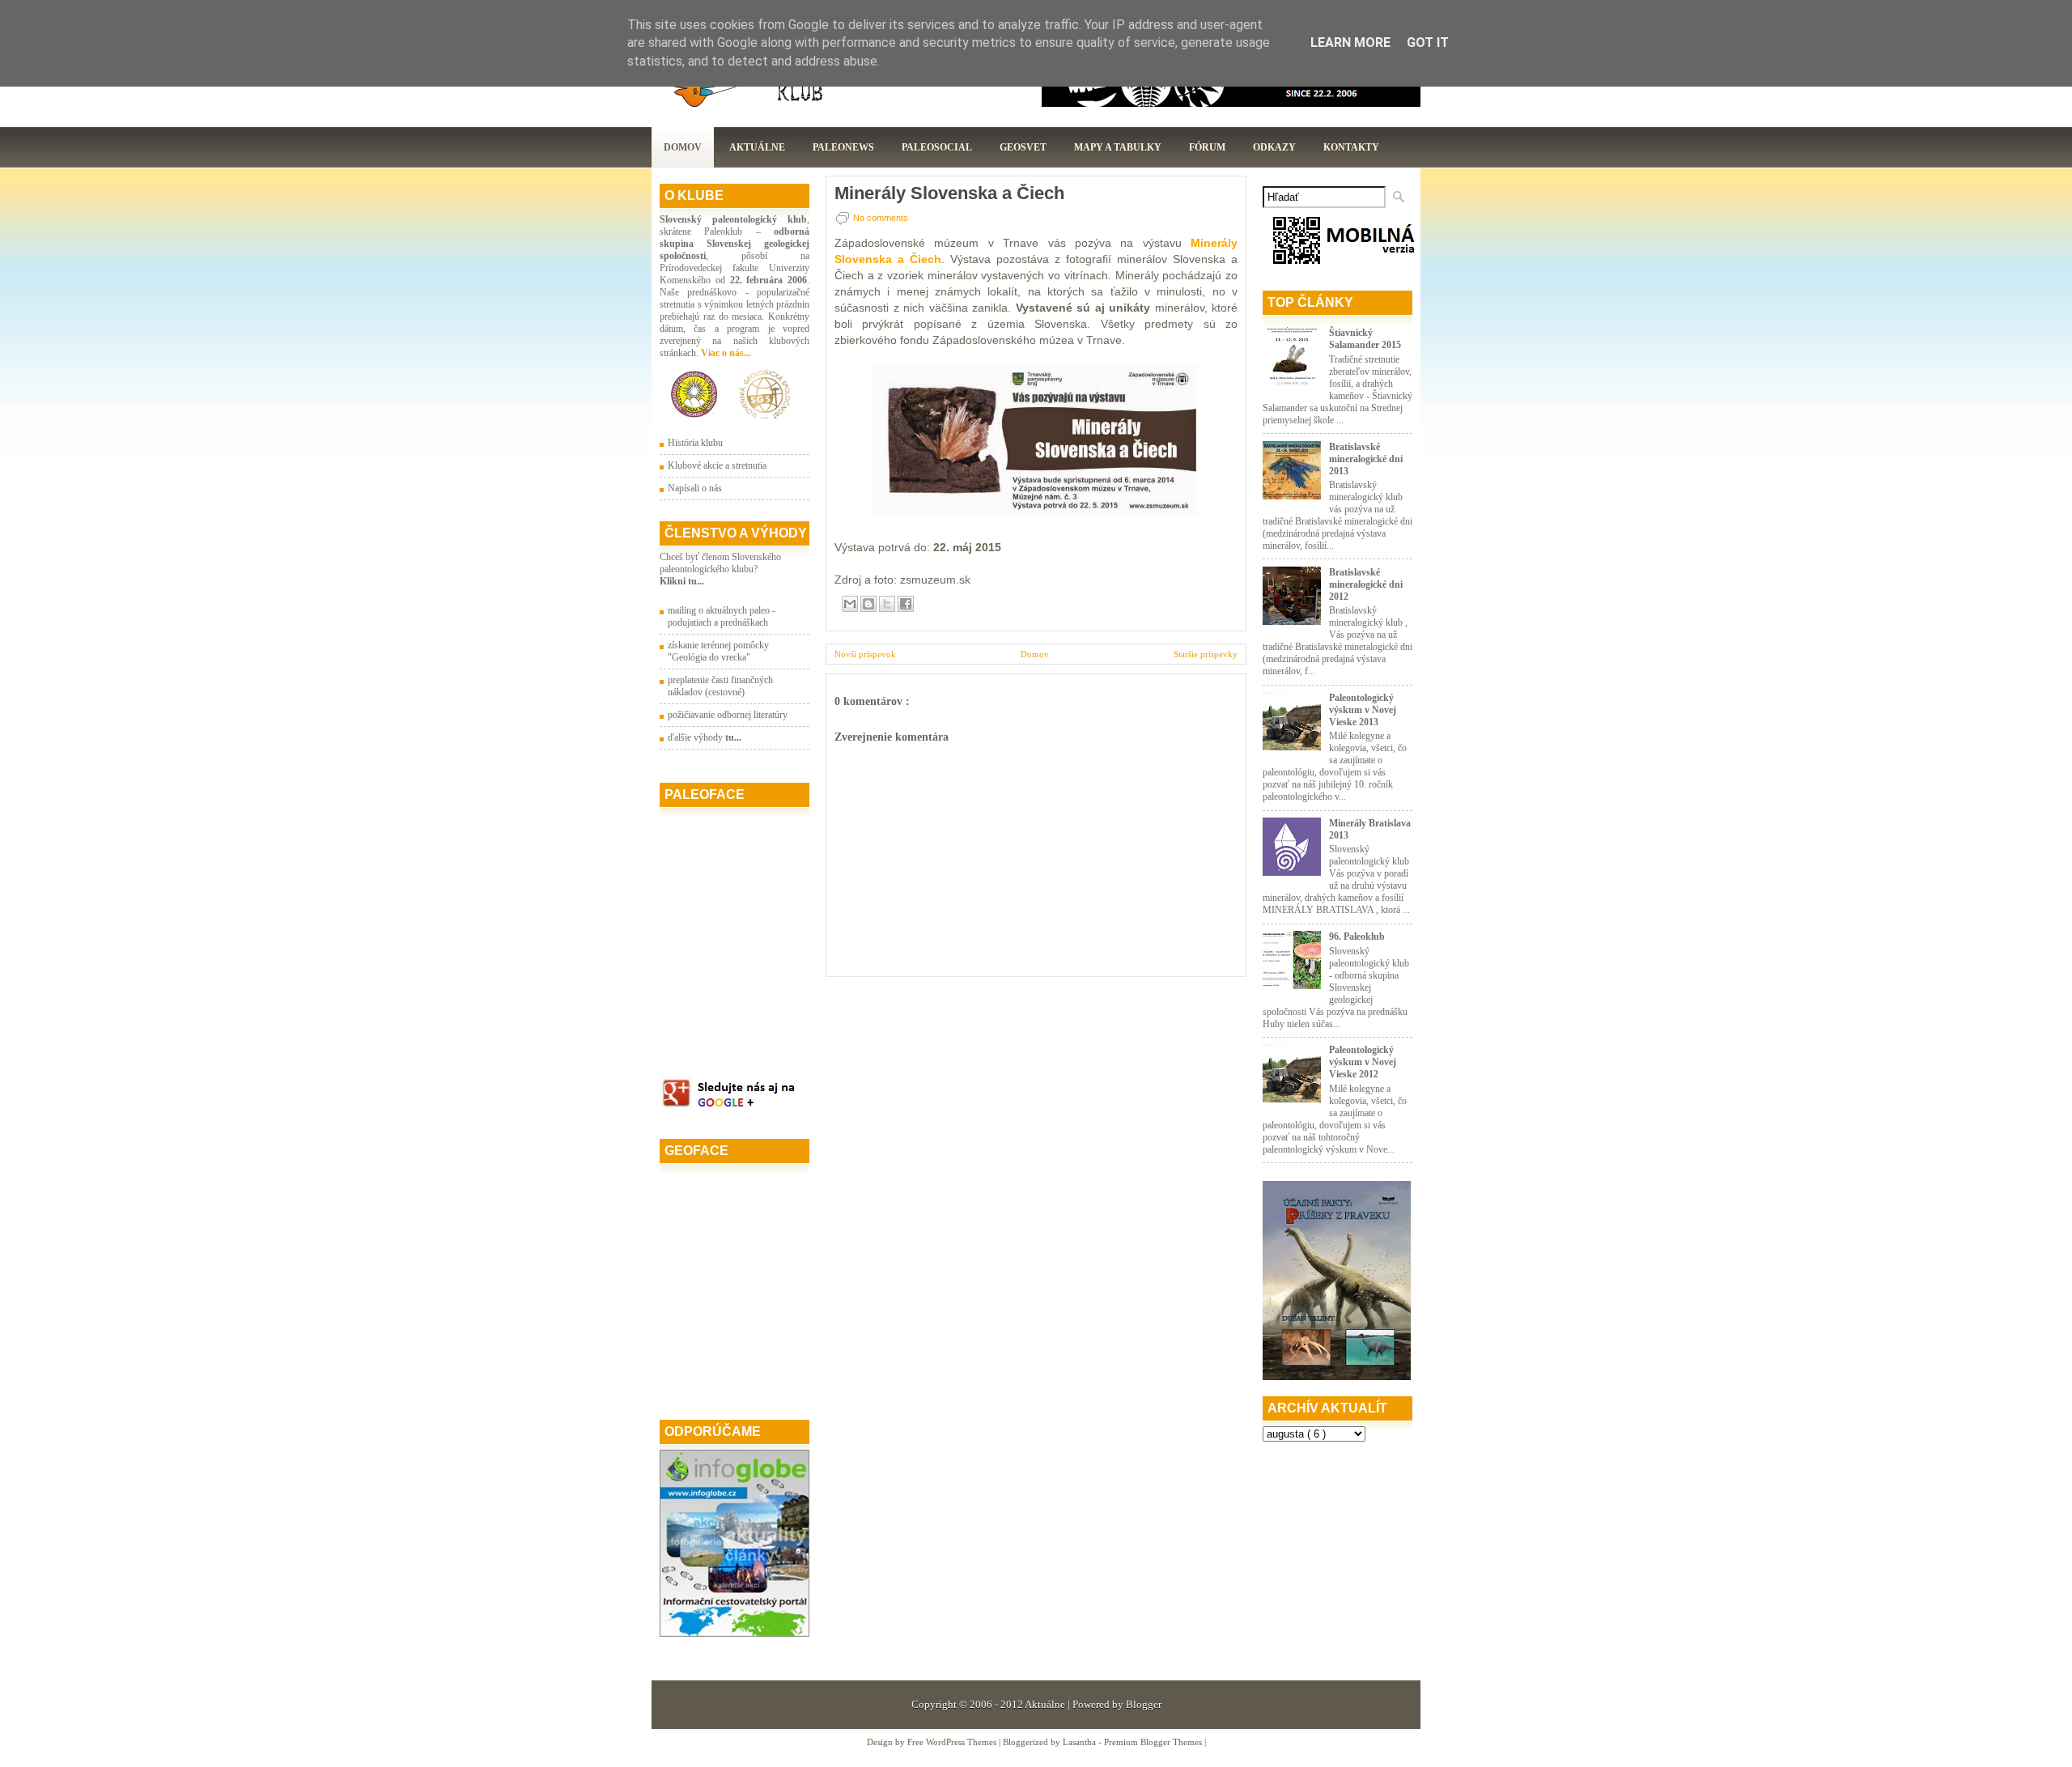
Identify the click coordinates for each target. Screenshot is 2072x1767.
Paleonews (843, 147)
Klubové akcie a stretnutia (717, 465)
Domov (683, 147)
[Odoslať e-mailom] (850, 604)
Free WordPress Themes (953, 1742)
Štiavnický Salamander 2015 (1365, 339)
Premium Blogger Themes (1154, 1742)
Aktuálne (757, 147)
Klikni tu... (682, 581)
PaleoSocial (937, 147)
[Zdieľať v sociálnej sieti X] (887, 604)
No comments (881, 218)
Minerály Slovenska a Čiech (949, 193)
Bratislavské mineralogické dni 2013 (1366, 459)
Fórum (1207, 147)
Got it (1428, 42)
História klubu (695, 443)
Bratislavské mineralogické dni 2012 (1366, 584)
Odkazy (1274, 147)
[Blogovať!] (868, 604)
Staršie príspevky (1206, 654)
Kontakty (1351, 147)
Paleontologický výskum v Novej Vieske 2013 (1363, 710)
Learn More (1350, 42)
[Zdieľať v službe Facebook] (906, 604)
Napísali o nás (695, 488)
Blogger (1144, 1704)
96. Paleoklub (1357, 937)
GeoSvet (1023, 147)
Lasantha (1081, 1742)
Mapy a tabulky (1118, 147)
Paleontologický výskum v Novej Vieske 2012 (1363, 1062)
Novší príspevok (865, 654)
